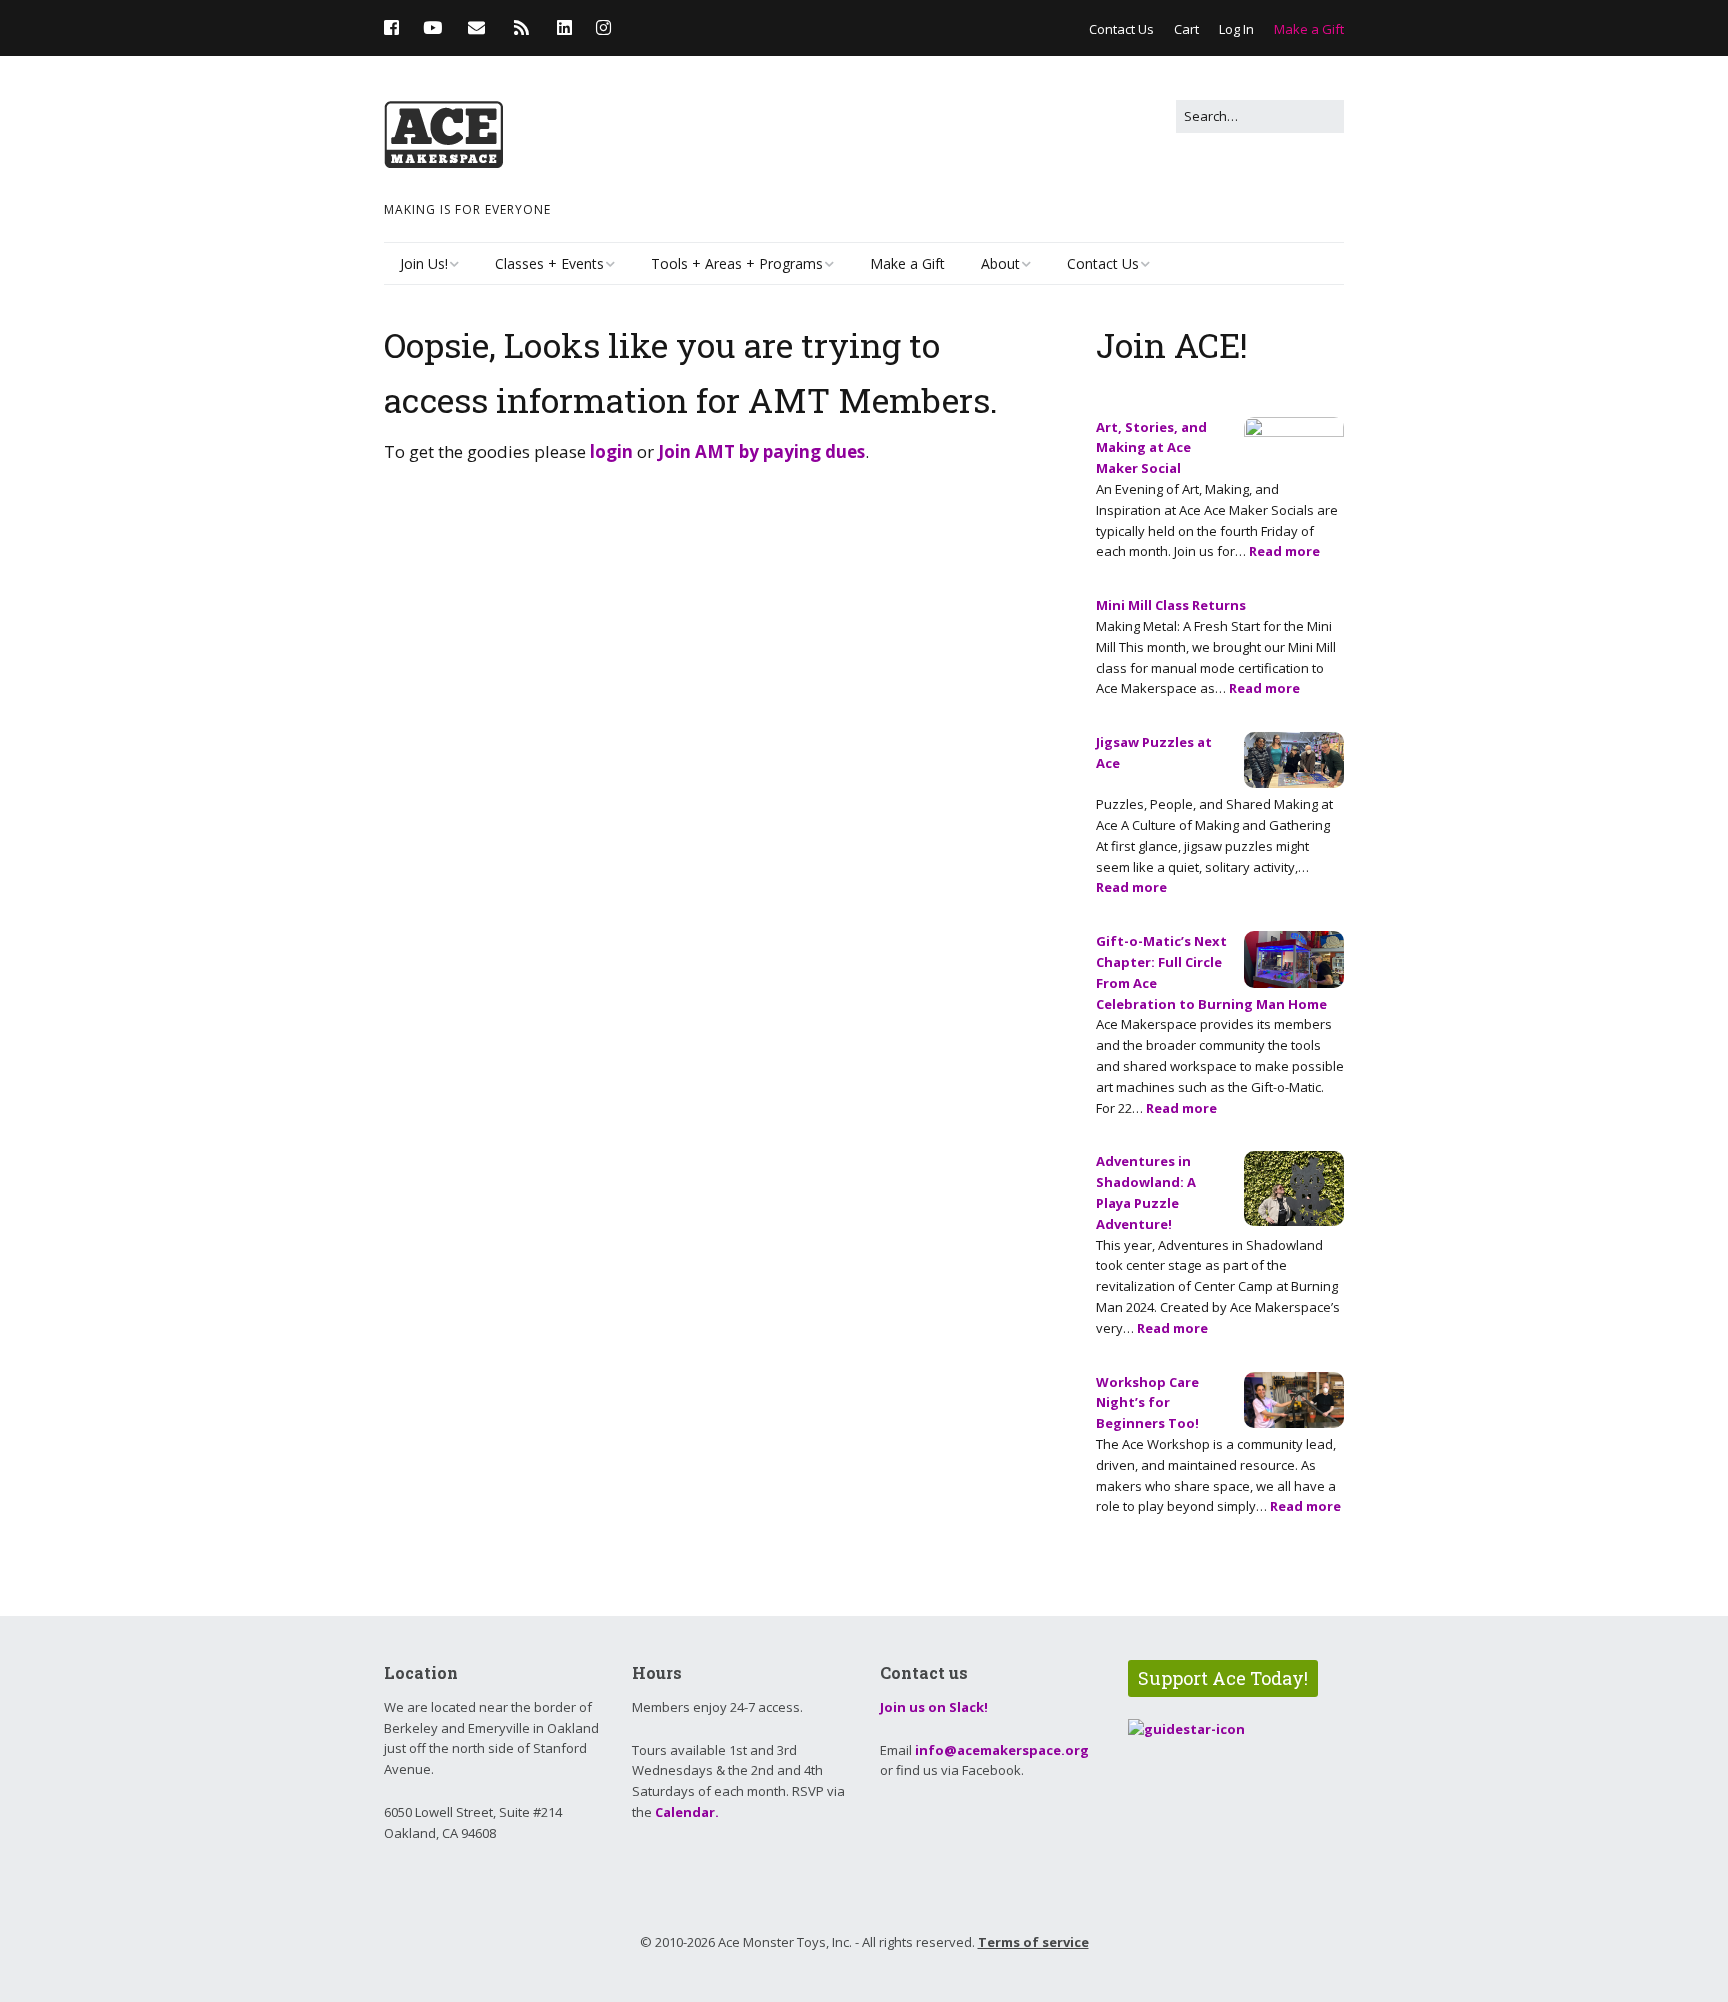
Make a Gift (1309, 29)
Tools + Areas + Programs (737, 263)
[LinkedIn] (564, 27)
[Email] (476, 27)
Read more (1284, 551)
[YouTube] (432, 27)
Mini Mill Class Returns (1171, 605)
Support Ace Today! (1223, 1678)
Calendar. (687, 1812)
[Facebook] (396, 27)
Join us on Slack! (934, 1707)
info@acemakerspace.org (1002, 1750)
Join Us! (424, 263)
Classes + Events (549, 263)
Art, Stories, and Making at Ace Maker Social (1151, 448)
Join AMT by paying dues (761, 451)
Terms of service (1033, 1942)
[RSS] (521, 27)
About (1000, 263)
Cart (1186, 29)
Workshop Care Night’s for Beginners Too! (1147, 1403)
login (611, 451)
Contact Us (1121, 29)
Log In (1236, 29)
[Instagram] (603, 27)
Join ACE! (1172, 344)
